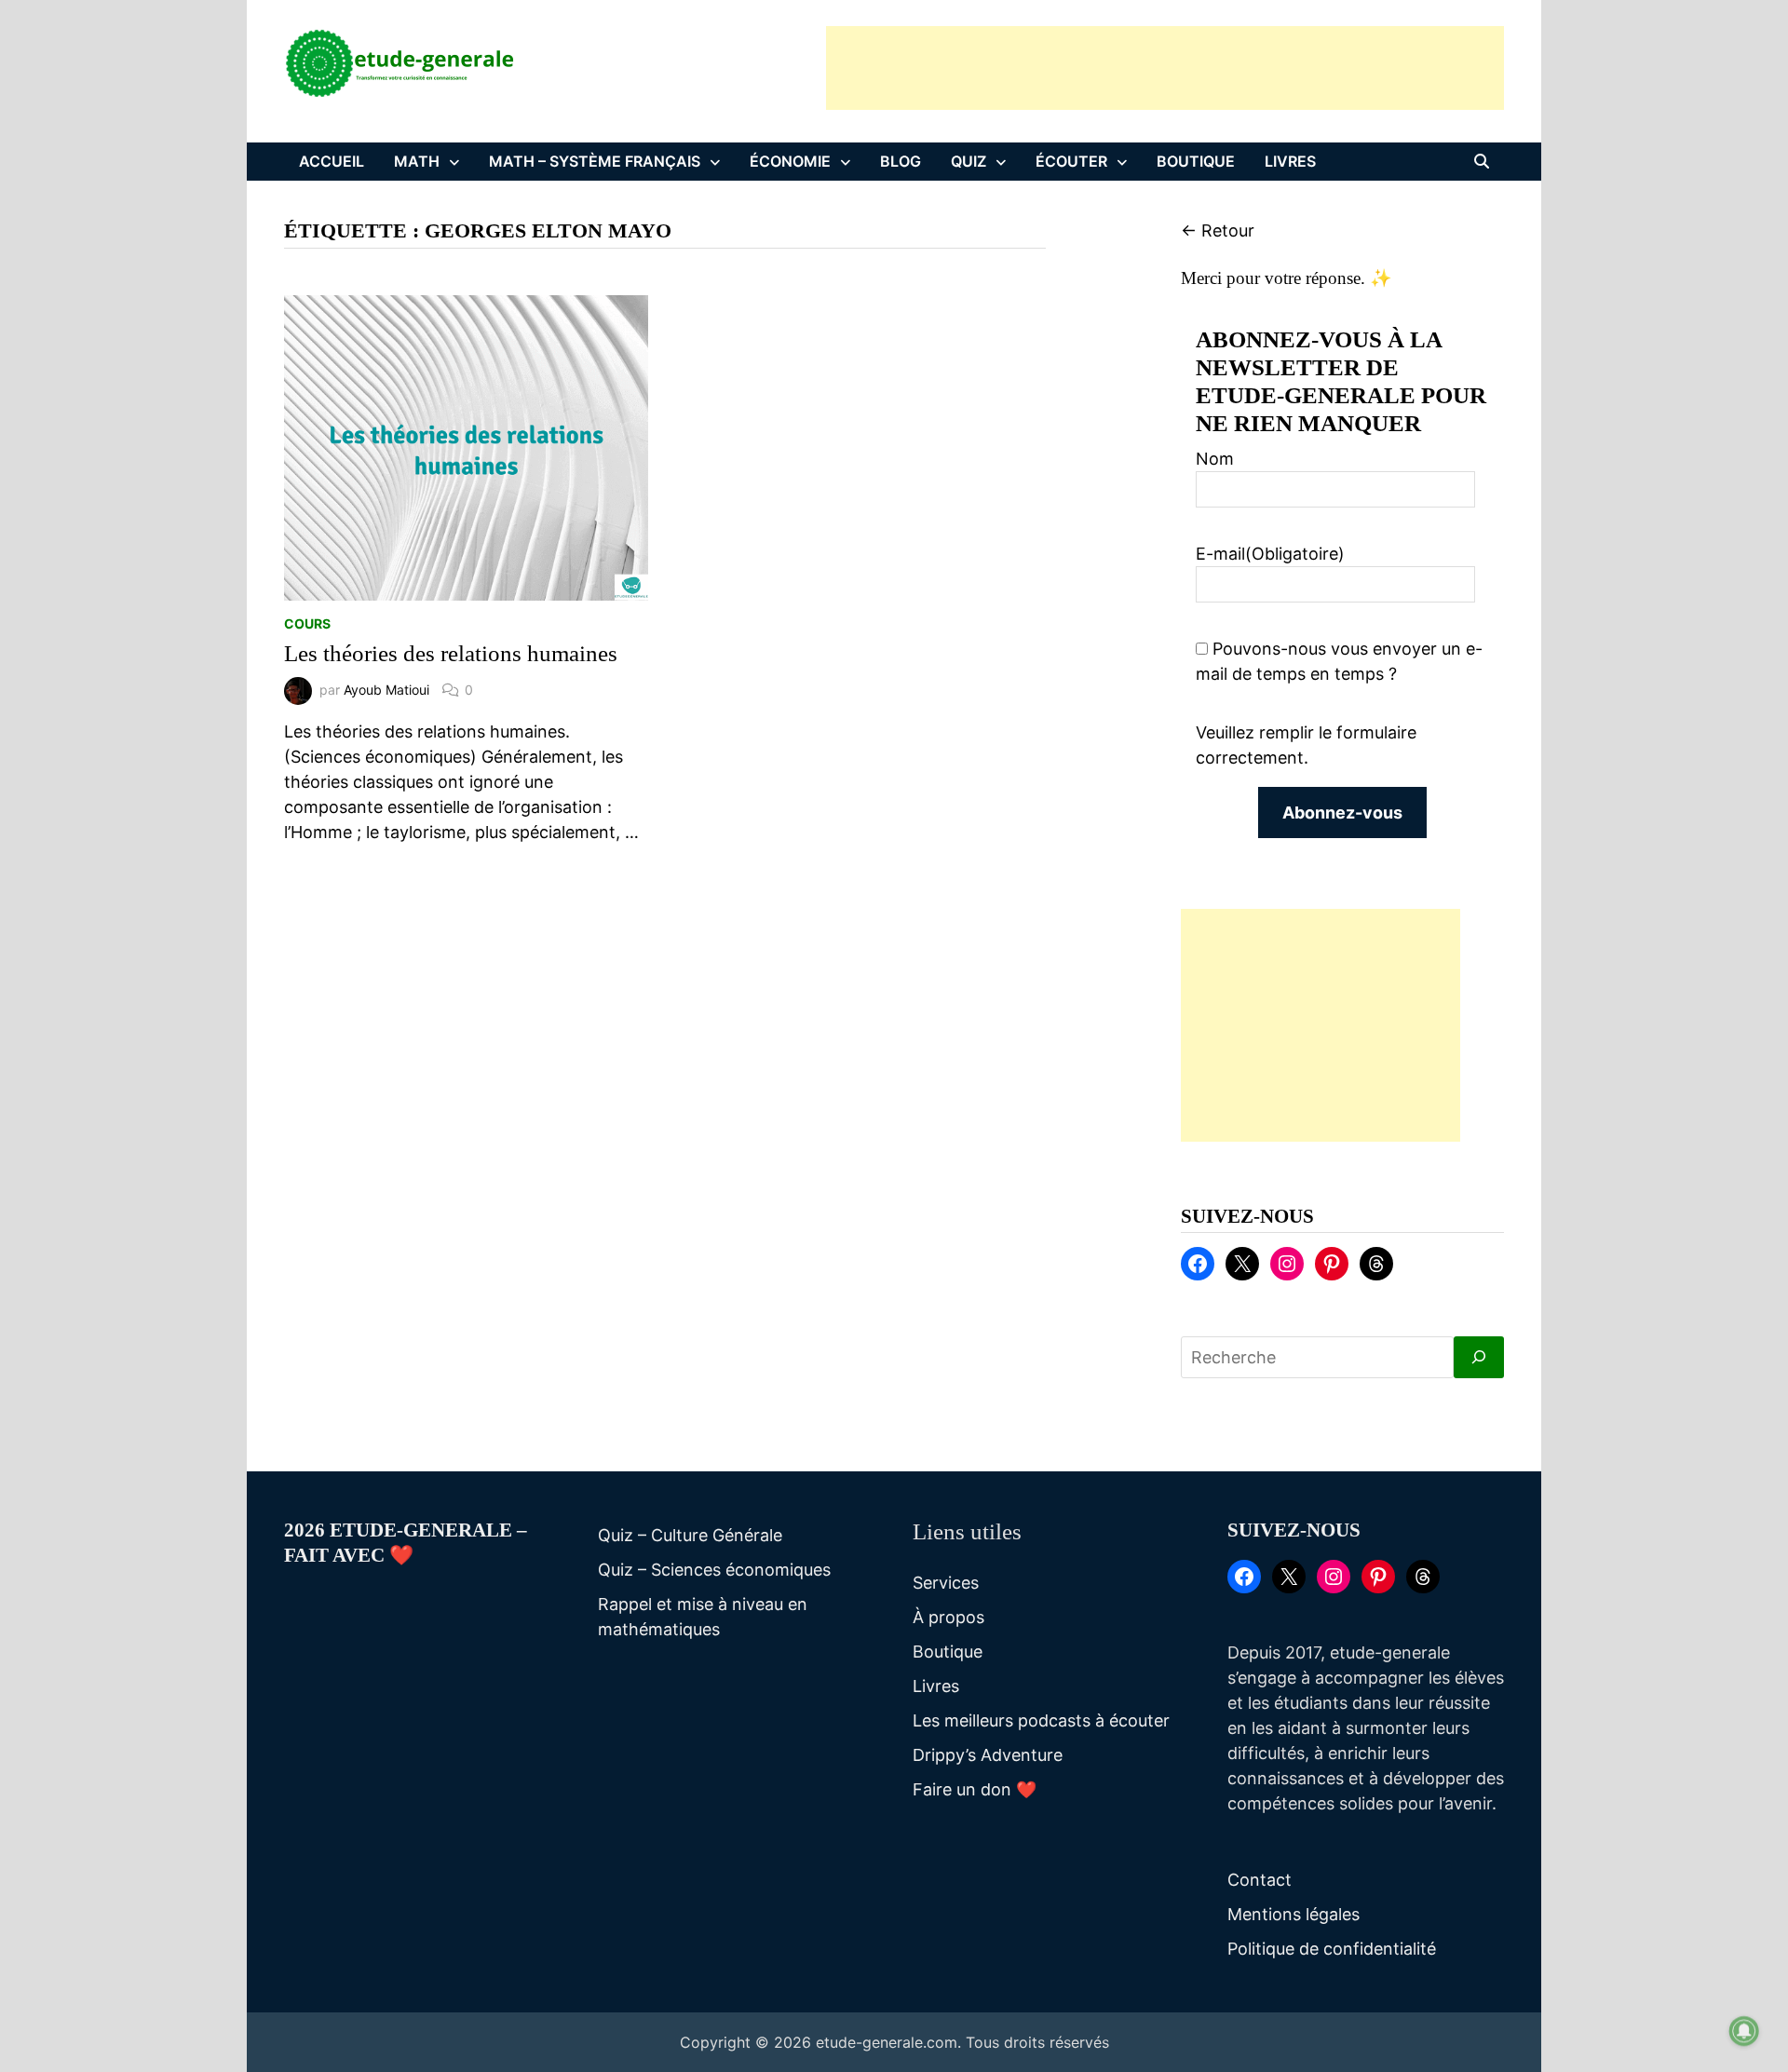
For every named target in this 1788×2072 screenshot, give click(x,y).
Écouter (1071, 161)
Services (946, 1583)
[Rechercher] (1479, 1357)
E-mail (1270, 554)
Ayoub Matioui (386, 690)
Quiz (968, 161)
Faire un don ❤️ (975, 1789)
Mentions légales (1294, 1914)
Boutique (1196, 161)
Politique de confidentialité (1332, 1949)
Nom (1215, 459)
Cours (307, 623)
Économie (790, 161)
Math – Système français (595, 161)
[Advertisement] (1165, 68)
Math (417, 161)
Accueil (332, 161)
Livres (1290, 161)
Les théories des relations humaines (451, 653)
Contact (1260, 1880)
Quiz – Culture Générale (690, 1535)
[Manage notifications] (1744, 2031)
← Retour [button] (1218, 230)
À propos (948, 1617)
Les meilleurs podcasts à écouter (1041, 1720)
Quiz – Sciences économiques (714, 1570)
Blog (901, 161)
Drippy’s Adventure (988, 1755)
